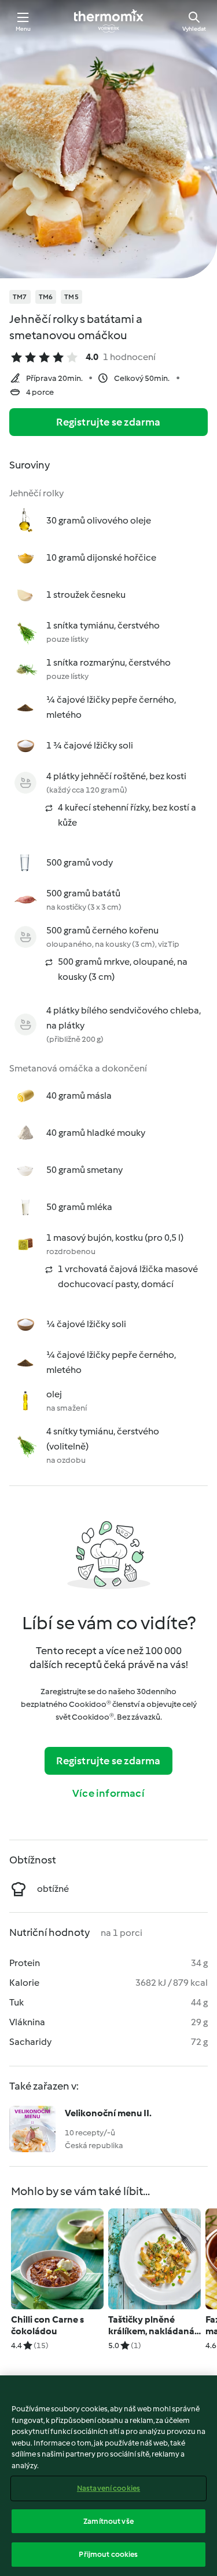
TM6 (46, 297)
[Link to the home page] (109, 21)
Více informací (108, 1793)
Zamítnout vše (108, 2521)
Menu (23, 29)
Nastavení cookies (108, 2488)
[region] (108, 2476)
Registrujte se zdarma (108, 422)
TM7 (20, 297)
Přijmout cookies (108, 2554)
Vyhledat (194, 29)
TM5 (71, 297)
